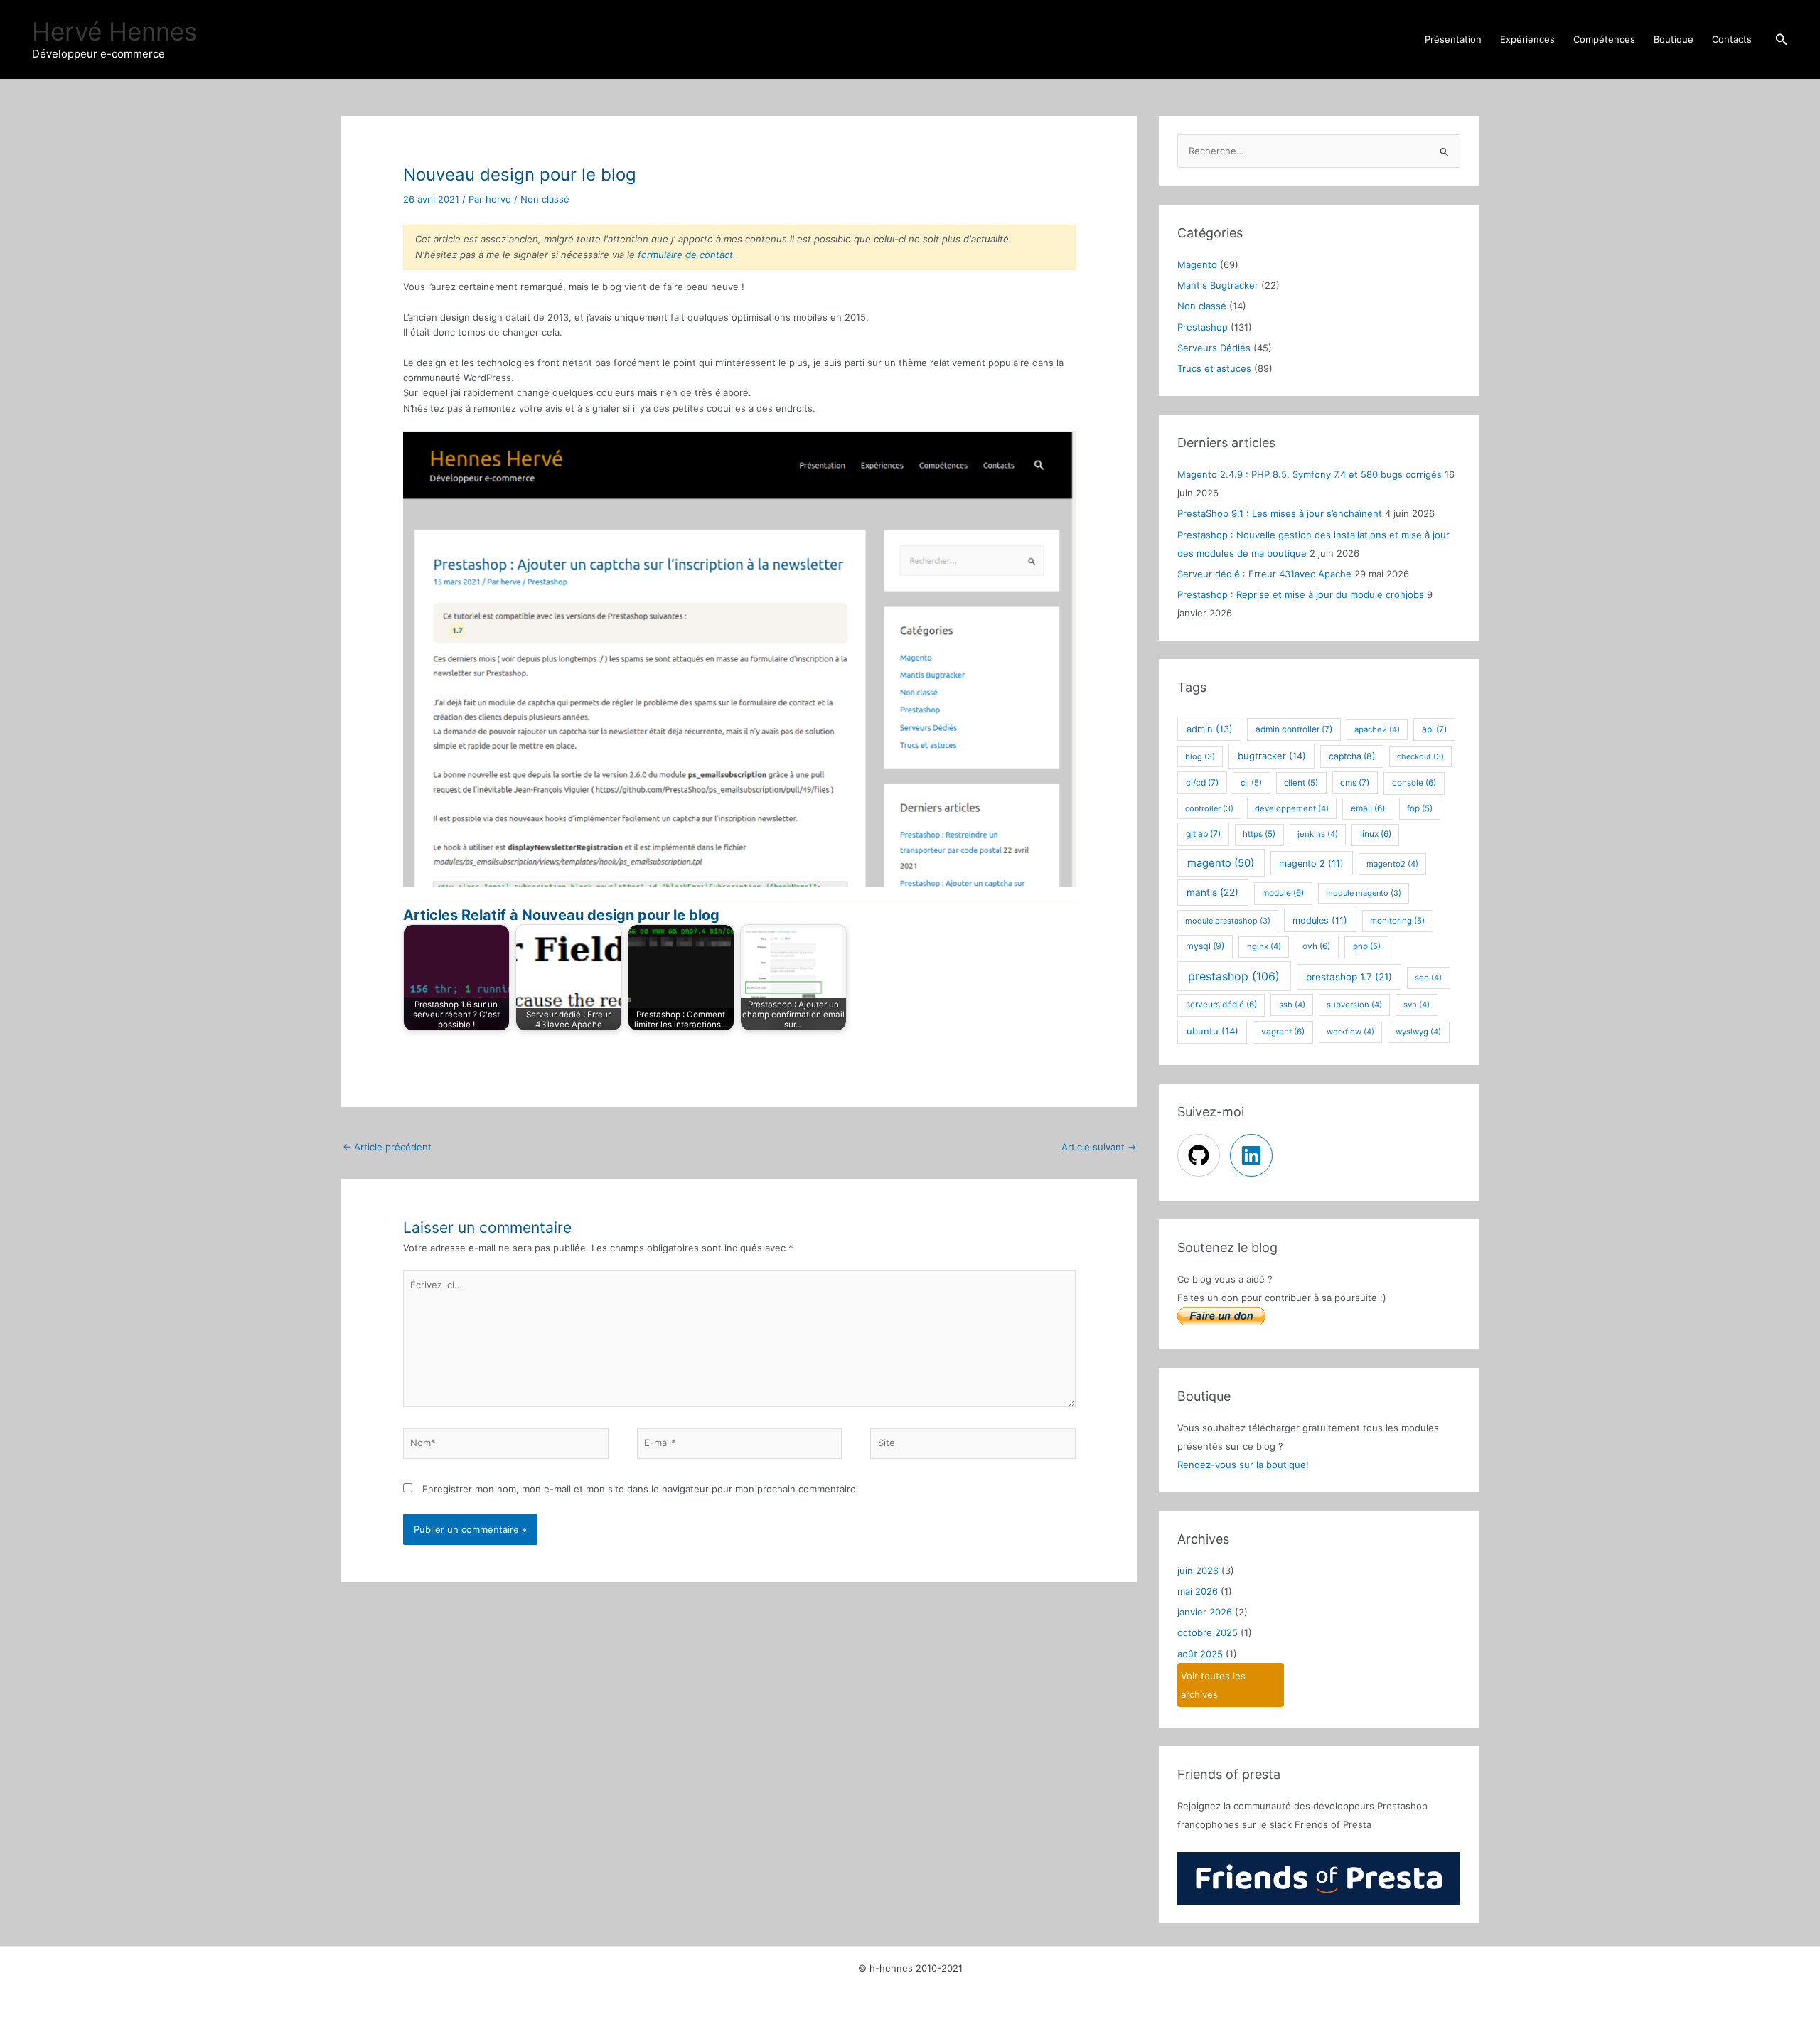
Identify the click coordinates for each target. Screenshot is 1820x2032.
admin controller (1294, 729)
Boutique (1674, 39)
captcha (1352, 756)
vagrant (1283, 1032)
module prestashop (1228, 921)
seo (1428, 978)
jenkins (1318, 834)
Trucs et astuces (1214, 368)
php (1367, 946)
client (1301, 783)
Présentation (1453, 39)
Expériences (1527, 39)
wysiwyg (1418, 1032)
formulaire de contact (685, 255)
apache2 (1377, 729)
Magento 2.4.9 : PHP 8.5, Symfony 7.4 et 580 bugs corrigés (1310, 474)
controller (1209, 808)
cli (1251, 783)
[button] (1782, 39)
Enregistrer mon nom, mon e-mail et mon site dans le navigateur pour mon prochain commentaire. (641, 1489)
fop (1420, 808)
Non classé (545, 199)
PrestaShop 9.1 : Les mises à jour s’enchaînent (1280, 513)
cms (1355, 782)
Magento (1197, 264)
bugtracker (1272, 756)
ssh (1292, 1005)
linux (1376, 834)
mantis (1213, 892)
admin (1210, 729)
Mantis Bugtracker (1218, 285)
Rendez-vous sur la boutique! (1243, 1465)
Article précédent (387, 1147)
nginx (1264, 946)
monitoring (1397, 921)
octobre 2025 (1208, 1632)
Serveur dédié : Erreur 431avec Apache (1264, 574)
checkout (1420, 756)
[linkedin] (1253, 1155)
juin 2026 (1198, 1571)
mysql (1205, 946)
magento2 (1392, 864)
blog (1200, 756)
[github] (1202, 1155)
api (1434, 729)
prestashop (1234, 976)
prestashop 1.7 (1349, 977)
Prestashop (1203, 327)
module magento (1364, 893)
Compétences (1604, 39)
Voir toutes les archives (1213, 1685)
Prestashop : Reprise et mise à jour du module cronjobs (1301, 594)
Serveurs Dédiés (1214, 348)
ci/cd (1202, 782)
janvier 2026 (1205, 1612)
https (1259, 834)
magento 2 (1311, 863)
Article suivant (1099, 1147)
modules (1320, 920)
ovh (1316, 946)
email (1368, 808)
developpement (1292, 808)
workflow (1350, 1032)
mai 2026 (1198, 1591)
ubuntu (1213, 1031)
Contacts (1732, 39)
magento (1221, 863)
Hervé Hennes (114, 31)
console (1414, 783)
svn (1417, 1005)
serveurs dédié (1221, 1005)
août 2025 (1200, 1654)
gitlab (1203, 834)
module (1283, 893)
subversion (1354, 1005)
